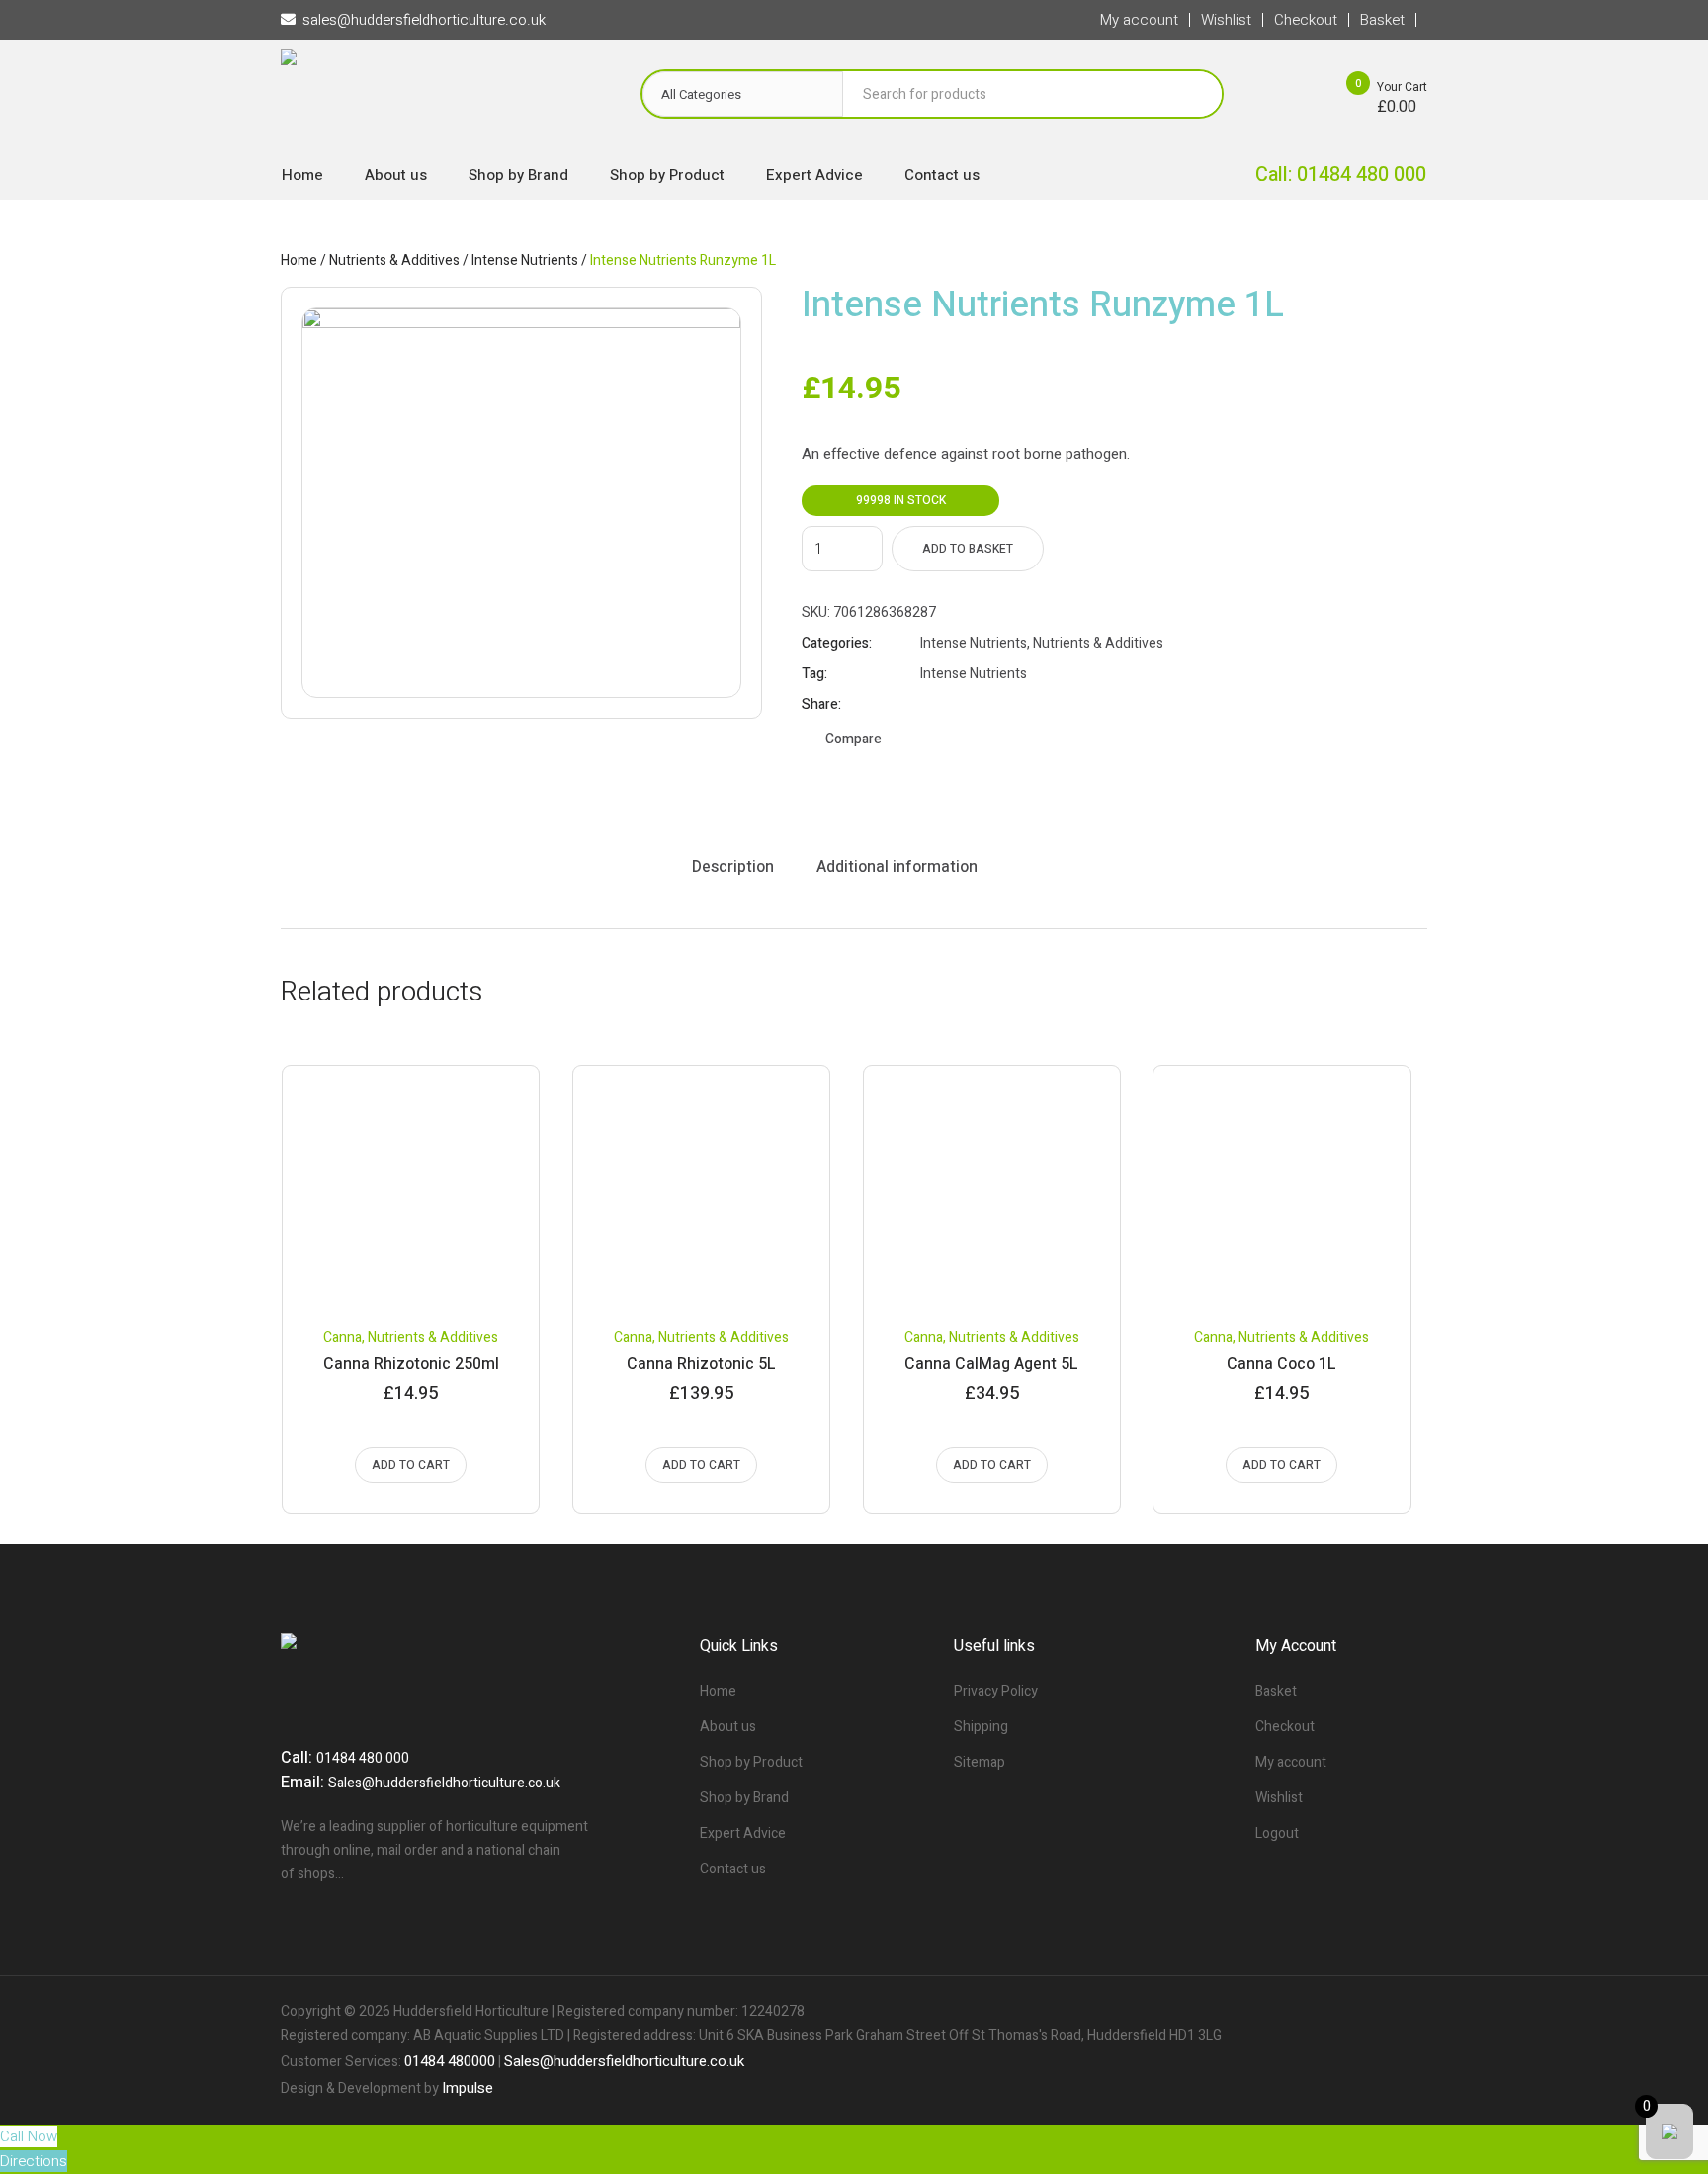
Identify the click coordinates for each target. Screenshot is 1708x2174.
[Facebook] (1344, 2012)
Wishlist (1279, 1798)
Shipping (981, 1727)
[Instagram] (1411, 2012)
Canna (342, 1337)
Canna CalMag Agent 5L (991, 1364)
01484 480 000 (363, 1758)
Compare (854, 739)
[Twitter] (1378, 2012)
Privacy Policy (996, 1691)
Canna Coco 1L (1281, 1364)
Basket (1276, 1691)
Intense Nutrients (525, 261)
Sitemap (980, 1762)
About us (728, 1727)
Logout (1277, 1833)
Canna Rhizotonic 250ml (411, 1364)
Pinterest (979, 705)
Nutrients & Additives (394, 261)
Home (299, 261)
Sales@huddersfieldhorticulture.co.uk (444, 1783)
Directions (34, 2161)
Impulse (468, 2088)
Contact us (733, 1869)
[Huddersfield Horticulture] (441, 99)
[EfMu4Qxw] (521, 503)
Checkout (1285, 1727)
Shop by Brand (744, 1798)
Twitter (954, 705)
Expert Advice (743, 1833)
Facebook (929, 705)
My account (1291, 1762)
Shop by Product (751, 1762)
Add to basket (968, 549)
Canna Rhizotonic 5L (701, 1364)
